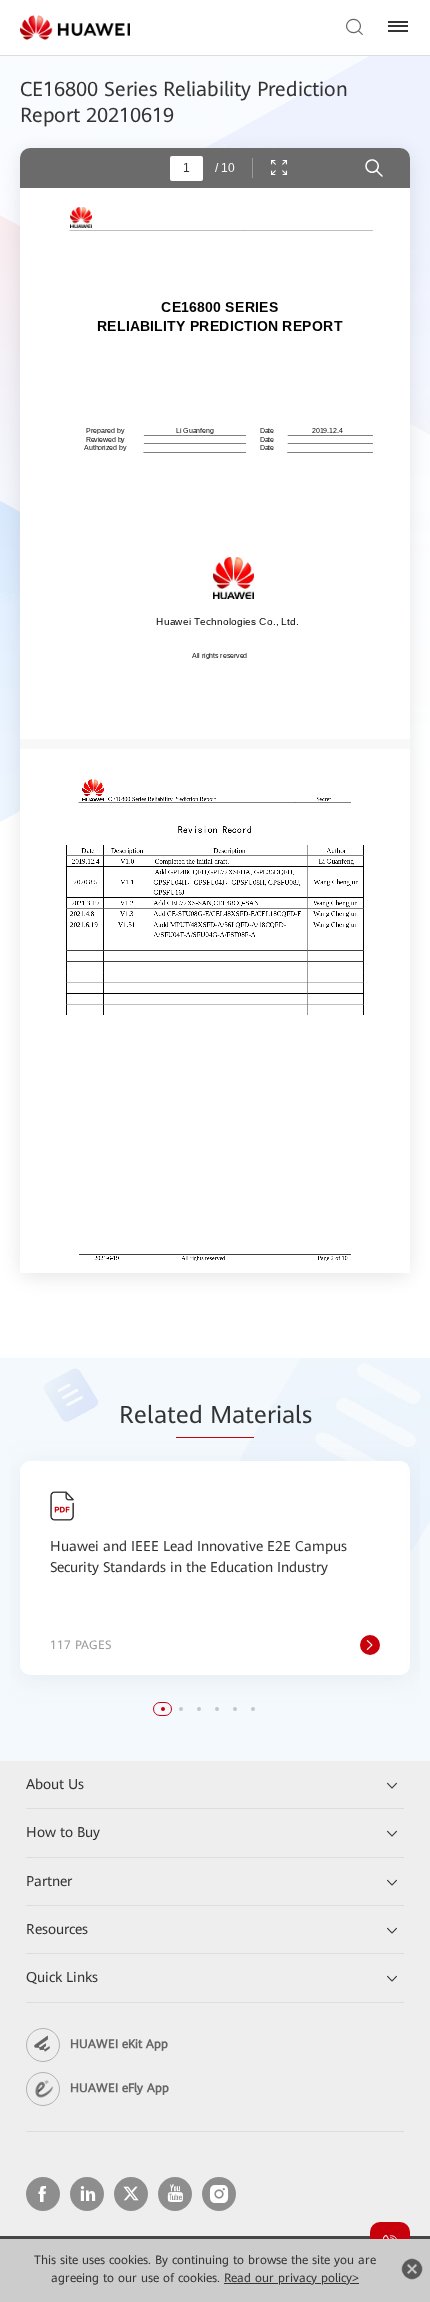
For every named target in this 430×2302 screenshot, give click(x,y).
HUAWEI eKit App (119, 2044)
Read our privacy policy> (291, 2278)
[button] (163, 1709)
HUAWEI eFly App (119, 2088)
